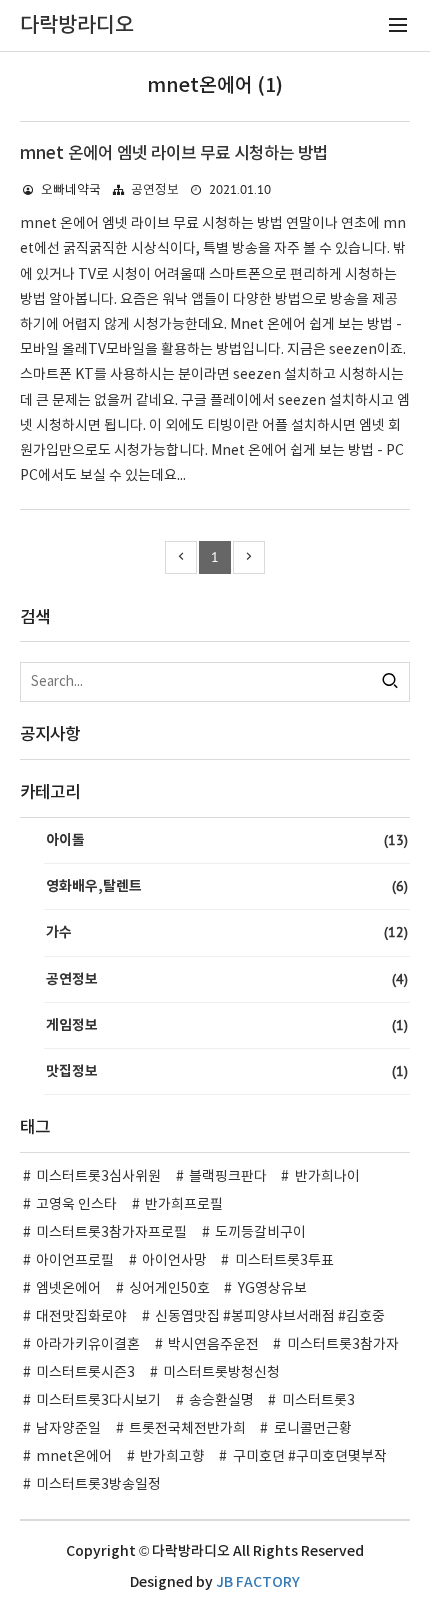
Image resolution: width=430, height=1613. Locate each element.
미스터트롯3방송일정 (98, 1485)
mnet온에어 (74, 1457)
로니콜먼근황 (313, 1429)
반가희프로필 (184, 1205)
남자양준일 (68, 1429)
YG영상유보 (272, 1289)
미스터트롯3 (318, 1401)
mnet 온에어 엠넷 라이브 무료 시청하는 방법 (174, 154)
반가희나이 (327, 1177)
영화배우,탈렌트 (227, 886)
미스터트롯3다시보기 (98, 1401)
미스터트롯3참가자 (343, 1345)
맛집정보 (227, 1071)
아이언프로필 (75, 1261)
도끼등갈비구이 (260, 1233)
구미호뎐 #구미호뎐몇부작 (310, 1457)
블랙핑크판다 (228, 1177)
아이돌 (227, 840)
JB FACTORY (258, 1582)
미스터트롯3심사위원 (98, 1177)
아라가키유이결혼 (88, 1345)
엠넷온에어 (68, 1289)
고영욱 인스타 (76, 1205)
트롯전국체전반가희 (187, 1429)
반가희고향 (172, 1457)
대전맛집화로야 (81, 1317)
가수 (227, 932)
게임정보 (227, 1025)
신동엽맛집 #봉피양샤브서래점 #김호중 (270, 1317)
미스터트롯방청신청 (221, 1373)
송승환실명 (221, 1401)
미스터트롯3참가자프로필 (111, 1233)
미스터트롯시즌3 (85, 1373)
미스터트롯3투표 (284, 1261)
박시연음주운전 (213, 1345)
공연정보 (155, 190)
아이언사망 (174, 1261)
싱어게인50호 (169, 1289)
